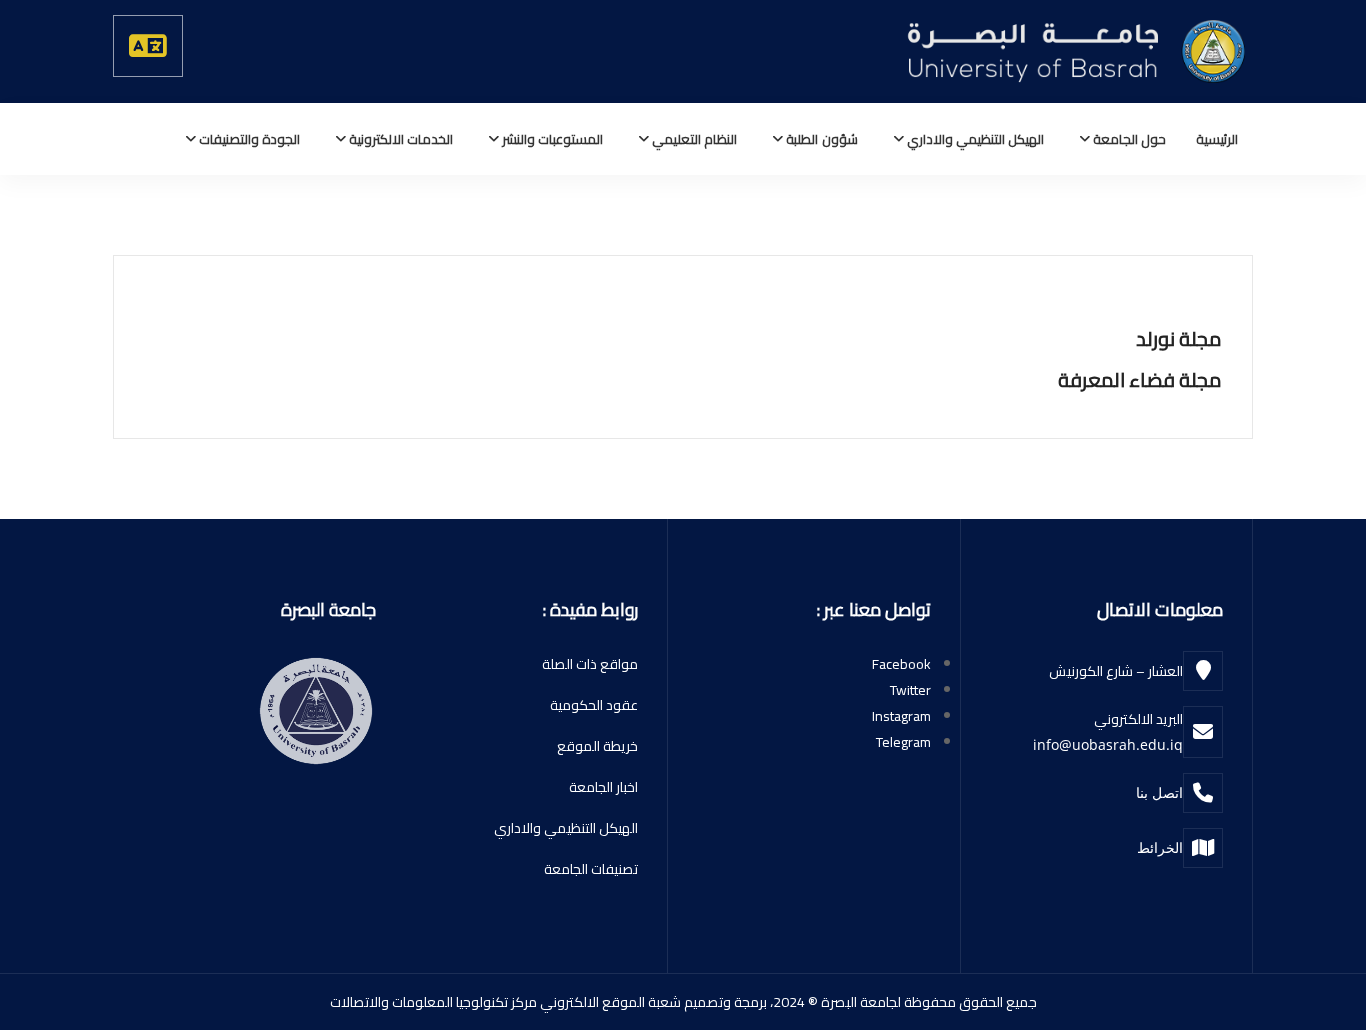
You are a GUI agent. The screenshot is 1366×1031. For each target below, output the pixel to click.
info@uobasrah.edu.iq (1108, 744)
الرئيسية (1217, 139)
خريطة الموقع (597, 746)
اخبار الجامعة (603, 787)
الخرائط (1160, 847)
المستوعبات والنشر (551, 139)
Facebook (901, 664)
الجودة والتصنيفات (248, 139)
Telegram (903, 742)
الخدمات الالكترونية (399, 139)
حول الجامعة (1128, 139)
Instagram (901, 716)
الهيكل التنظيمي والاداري (974, 139)
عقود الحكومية (594, 705)
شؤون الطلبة (820, 139)
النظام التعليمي (693, 139)
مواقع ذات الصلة (590, 664)
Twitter (910, 690)
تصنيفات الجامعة (591, 869)
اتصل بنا (1159, 792)
